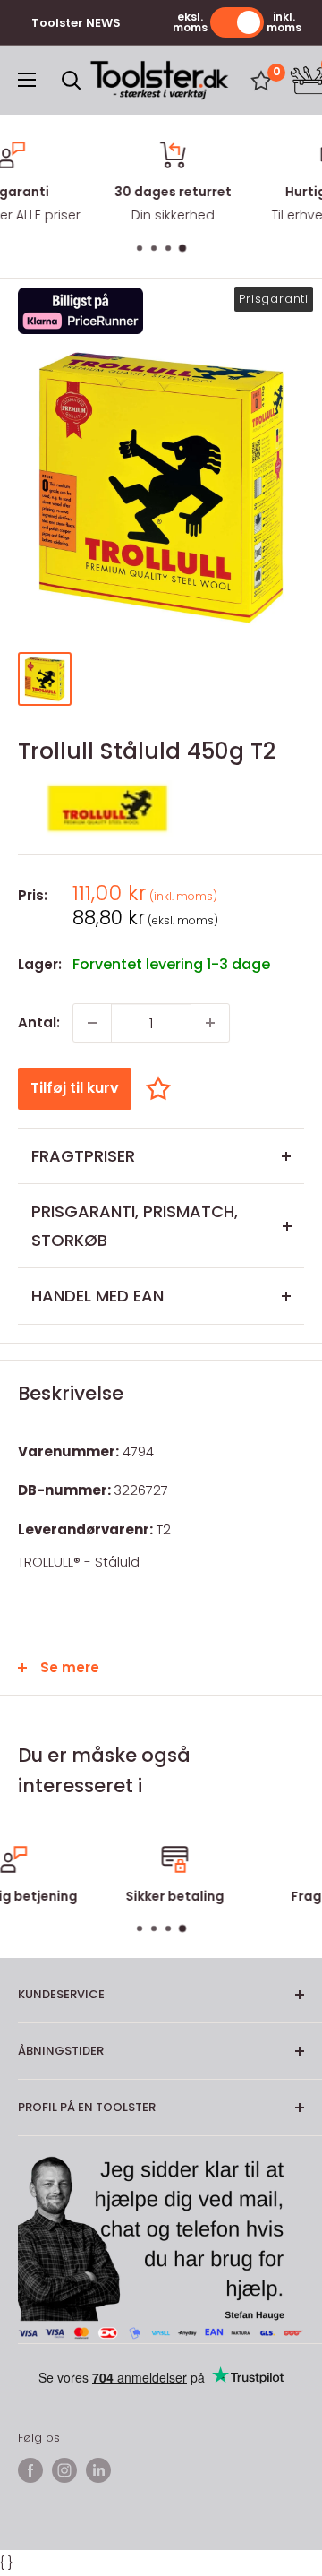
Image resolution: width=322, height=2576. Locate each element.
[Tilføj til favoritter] (163, 1088)
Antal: (39, 1022)
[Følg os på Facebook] (30, 2470)
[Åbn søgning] (72, 81)
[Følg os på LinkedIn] (98, 2470)
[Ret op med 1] (210, 1023)
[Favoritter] (261, 81)
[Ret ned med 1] (92, 1023)
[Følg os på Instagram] (64, 2470)
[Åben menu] (27, 80)
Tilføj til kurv (75, 1088)
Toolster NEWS (76, 23)
